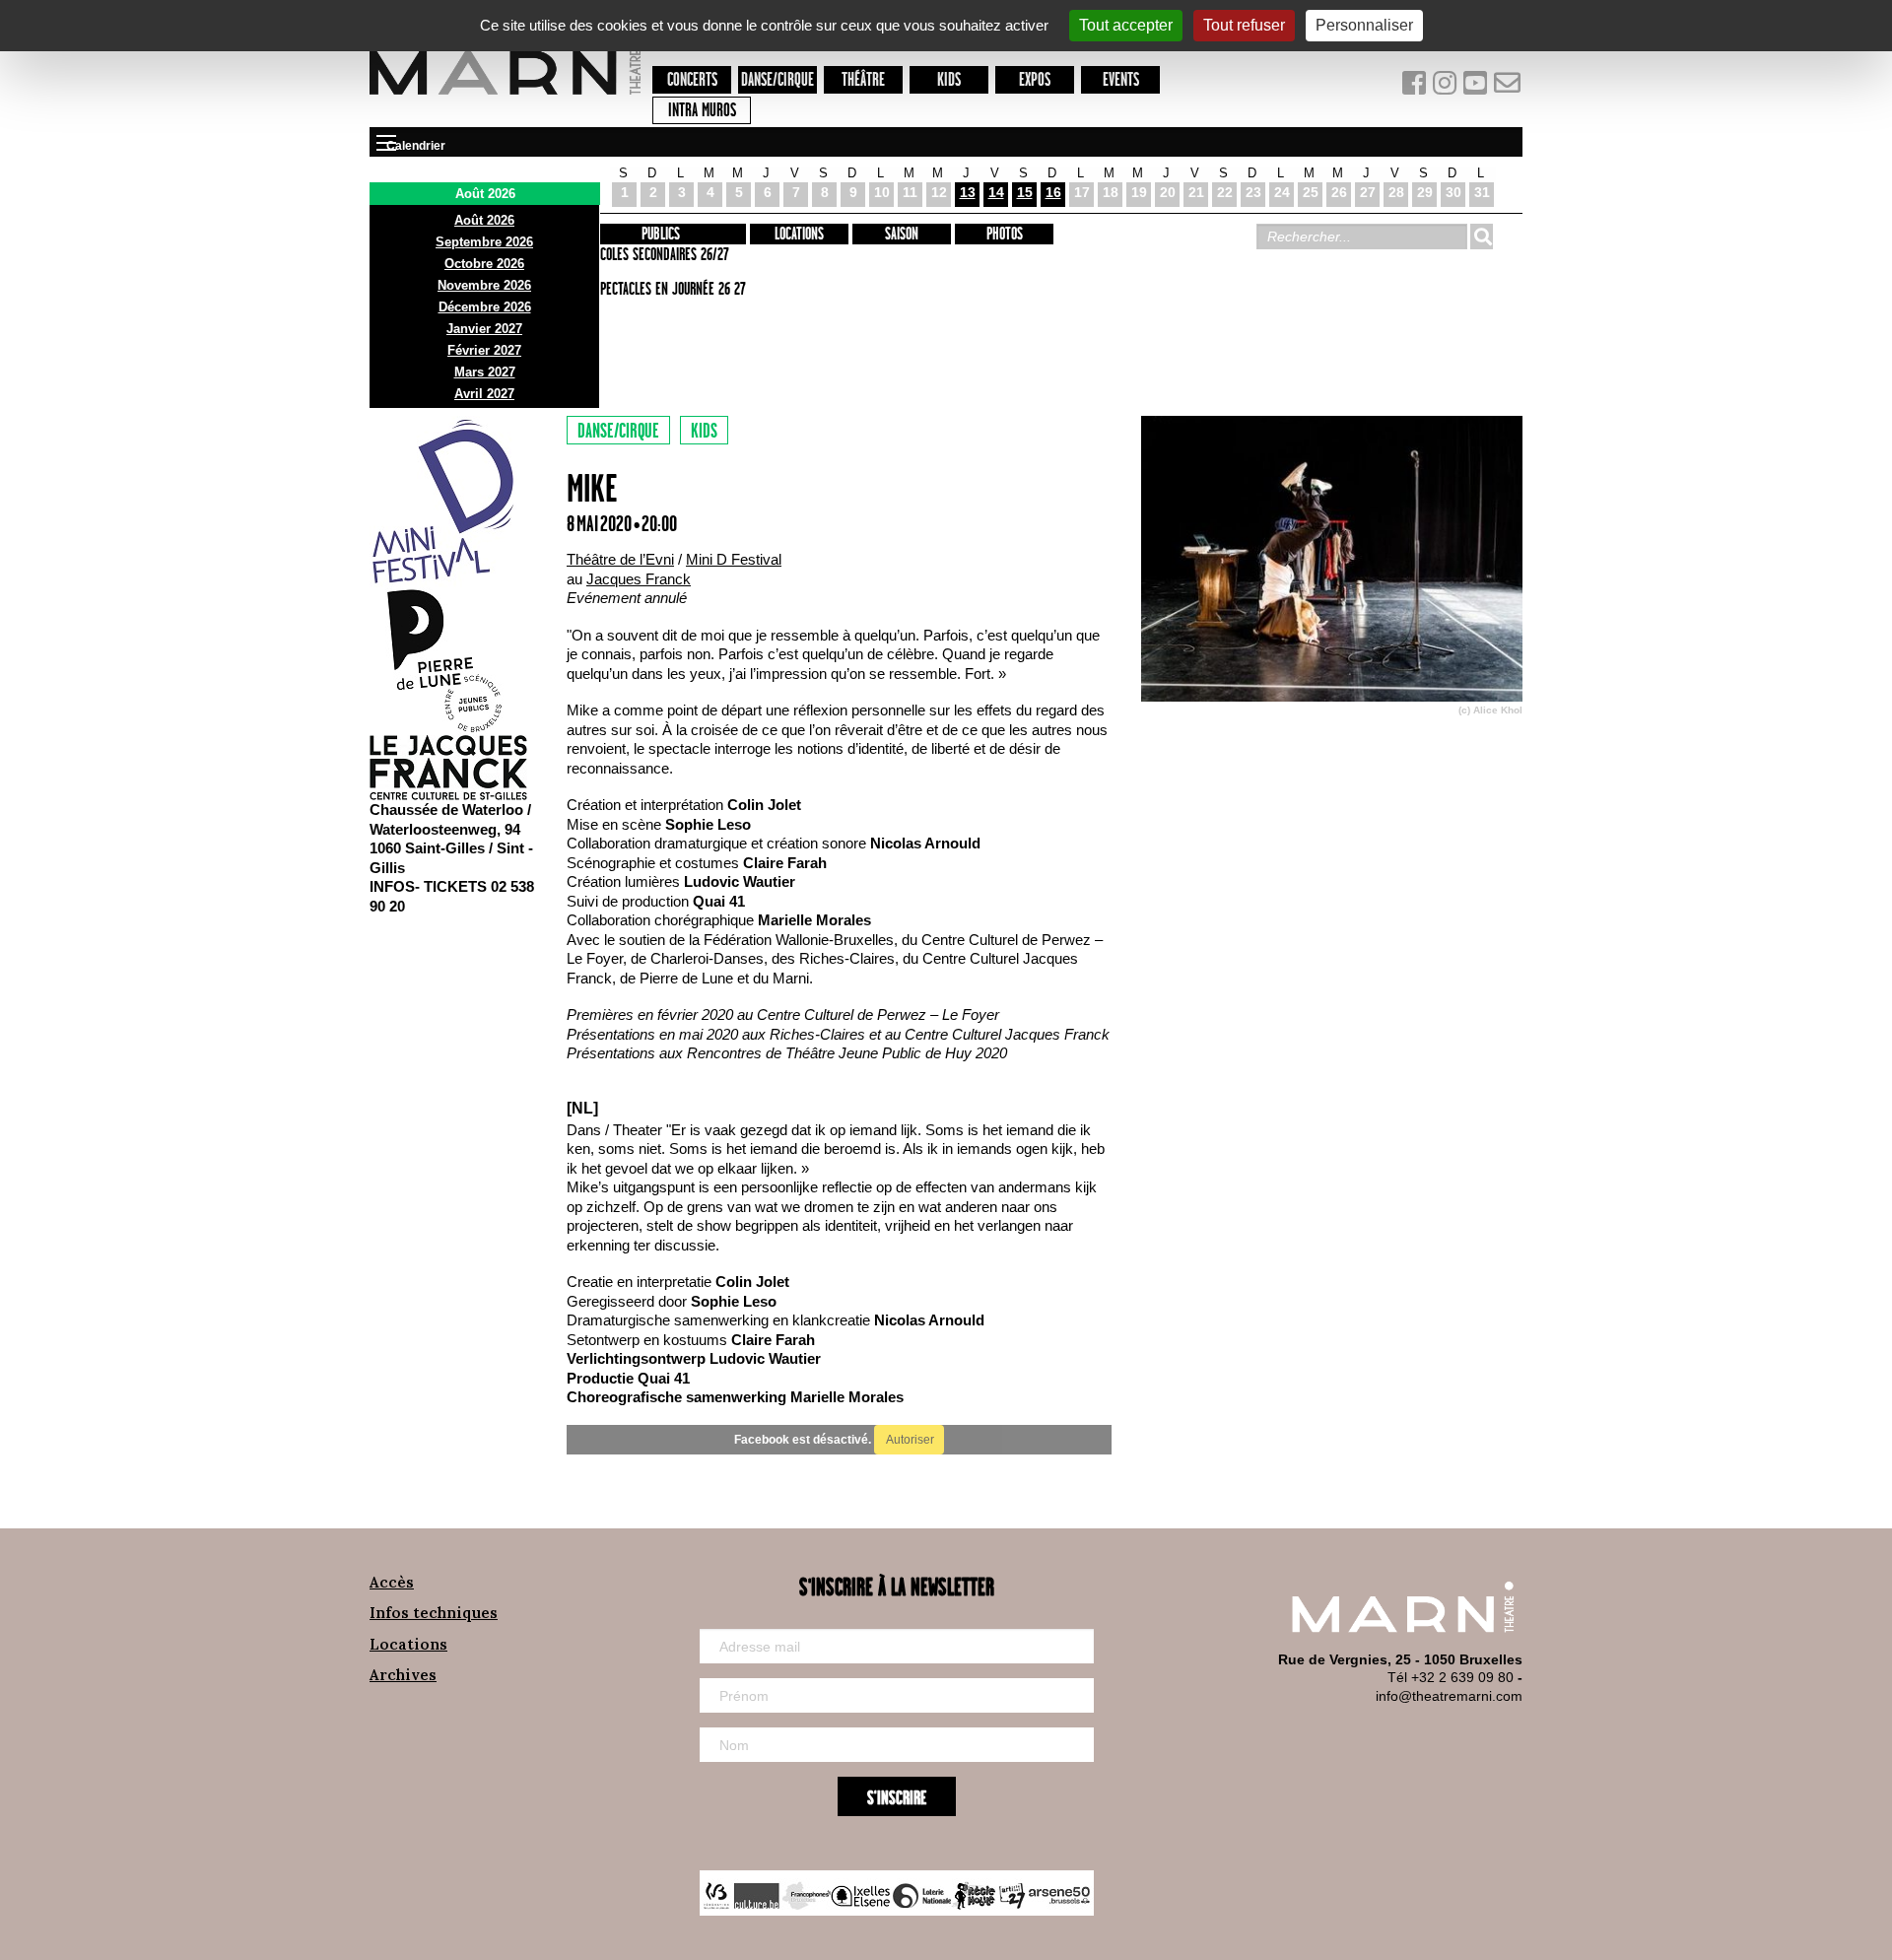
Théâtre (863, 80)
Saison (902, 235)
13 (968, 192)
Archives (403, 1675)
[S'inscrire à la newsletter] (1508, 87)
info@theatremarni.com (1449, 1696)
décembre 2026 (485, 307)
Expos (1035, 80)
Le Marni (505, 98)
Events (1121, 80)
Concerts (692, 80)
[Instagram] (1446, 87)
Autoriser (909, 1440)
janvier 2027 (484, 329)
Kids (949, 80)
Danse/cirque (777, 80)
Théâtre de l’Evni (620, 559)
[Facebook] (1416, 87)
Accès (392, 1582)
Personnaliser (1364, 25)
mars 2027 (485, 372)
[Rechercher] (1481, 237)
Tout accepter (1126, 25)
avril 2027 (484, 394)
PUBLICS (661, 235)
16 (1053, 192)
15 (1025, 192)
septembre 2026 (484, 242)
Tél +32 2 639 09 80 (1451, 1677)
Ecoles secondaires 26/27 (662, 255)
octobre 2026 (484, 264)
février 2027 (484, 350)
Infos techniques (434, 1613)
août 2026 (484, 220)
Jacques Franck (639, 579)
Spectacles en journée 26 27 (670, 290)
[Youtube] (1478, 87)
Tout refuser (1244, 25)
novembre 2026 (484, 285)
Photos (1005, 235)
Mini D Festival (734, 559)
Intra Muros (702, 111)
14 (996, 192)
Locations (799, 235)
